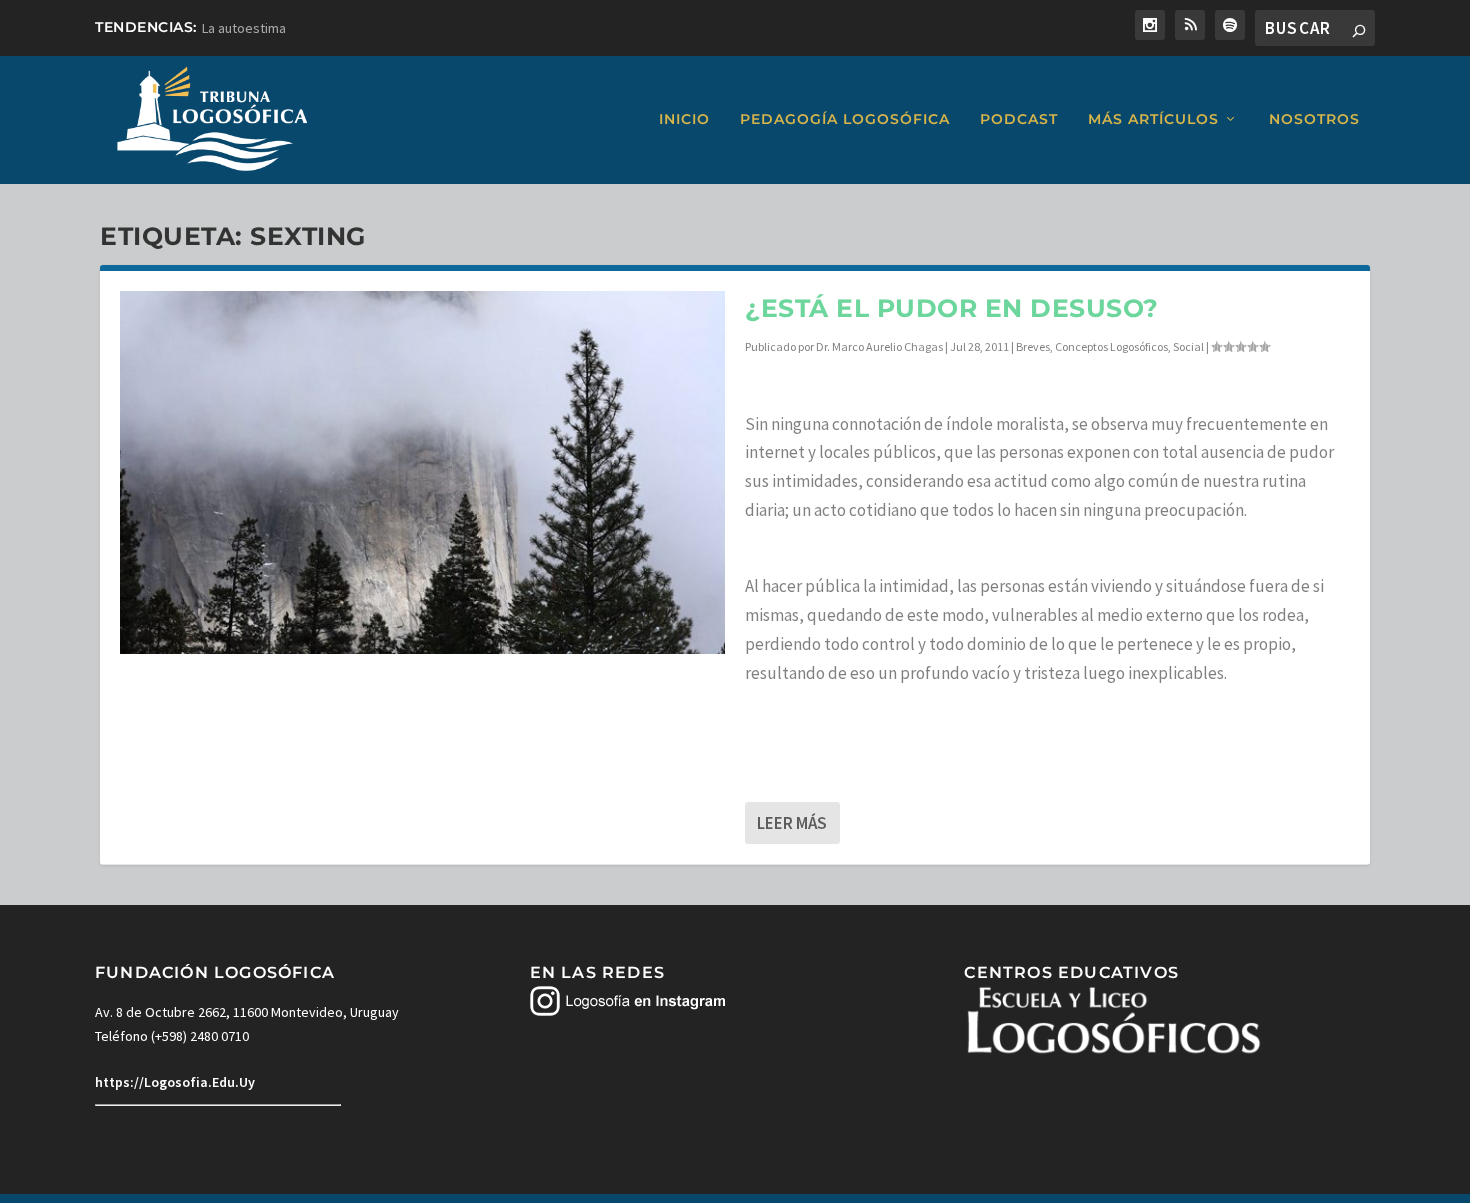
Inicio (684, 119)
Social (1188, 346)
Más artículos (1153, 119)
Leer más (792, 823)
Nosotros (1314, 119)
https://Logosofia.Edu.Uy (175, 1082)
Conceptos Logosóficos (1111, 346)
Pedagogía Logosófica (845, 119)
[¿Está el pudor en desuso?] (422, 472)
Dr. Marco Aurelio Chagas (879, 346)
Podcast (1019, 119)
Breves (1033, 346)
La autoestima (244, 28)
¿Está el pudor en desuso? (952, 308)
